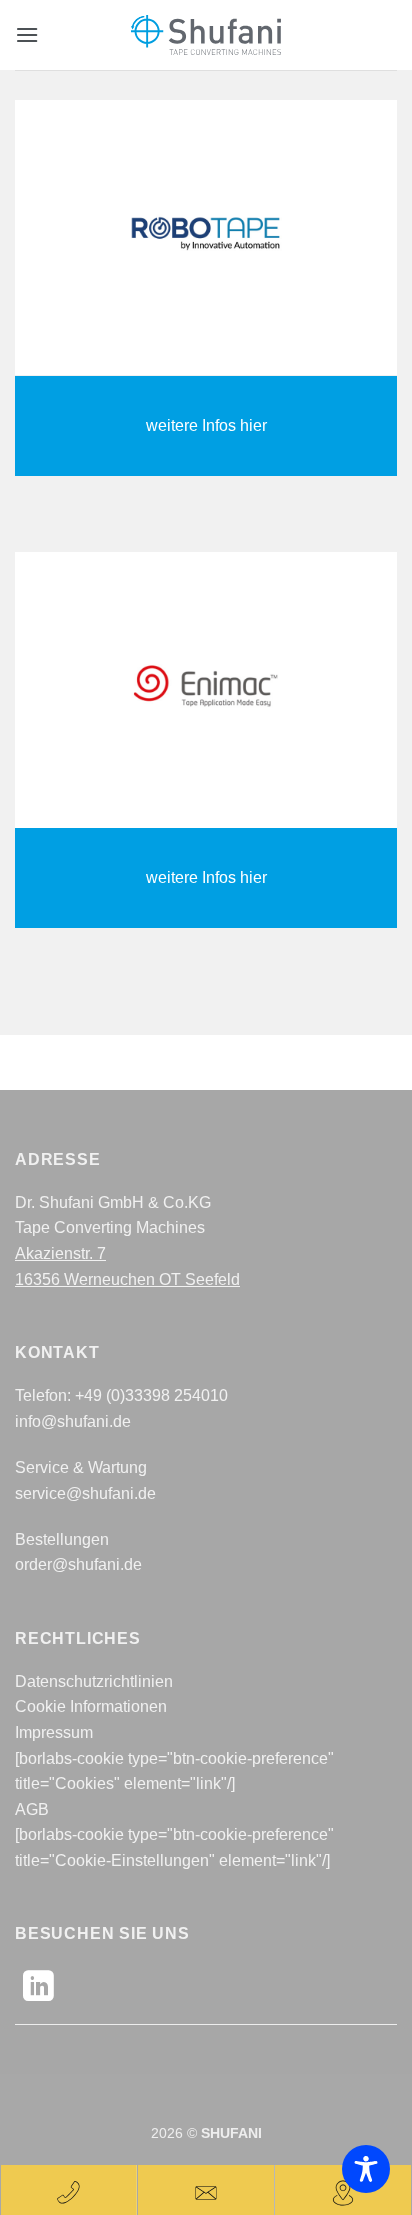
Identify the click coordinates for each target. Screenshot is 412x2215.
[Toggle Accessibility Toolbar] (366, 2169)
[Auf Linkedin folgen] (38, 1988)
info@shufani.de (73, 1421)
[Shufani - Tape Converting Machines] (206, 35)
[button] (27, 34)
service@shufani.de (85, 1493)
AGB (32, 1809)
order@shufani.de (78, 1564)
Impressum (54, 1732)
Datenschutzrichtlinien (94, 1681)
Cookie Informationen (91, 1706)
